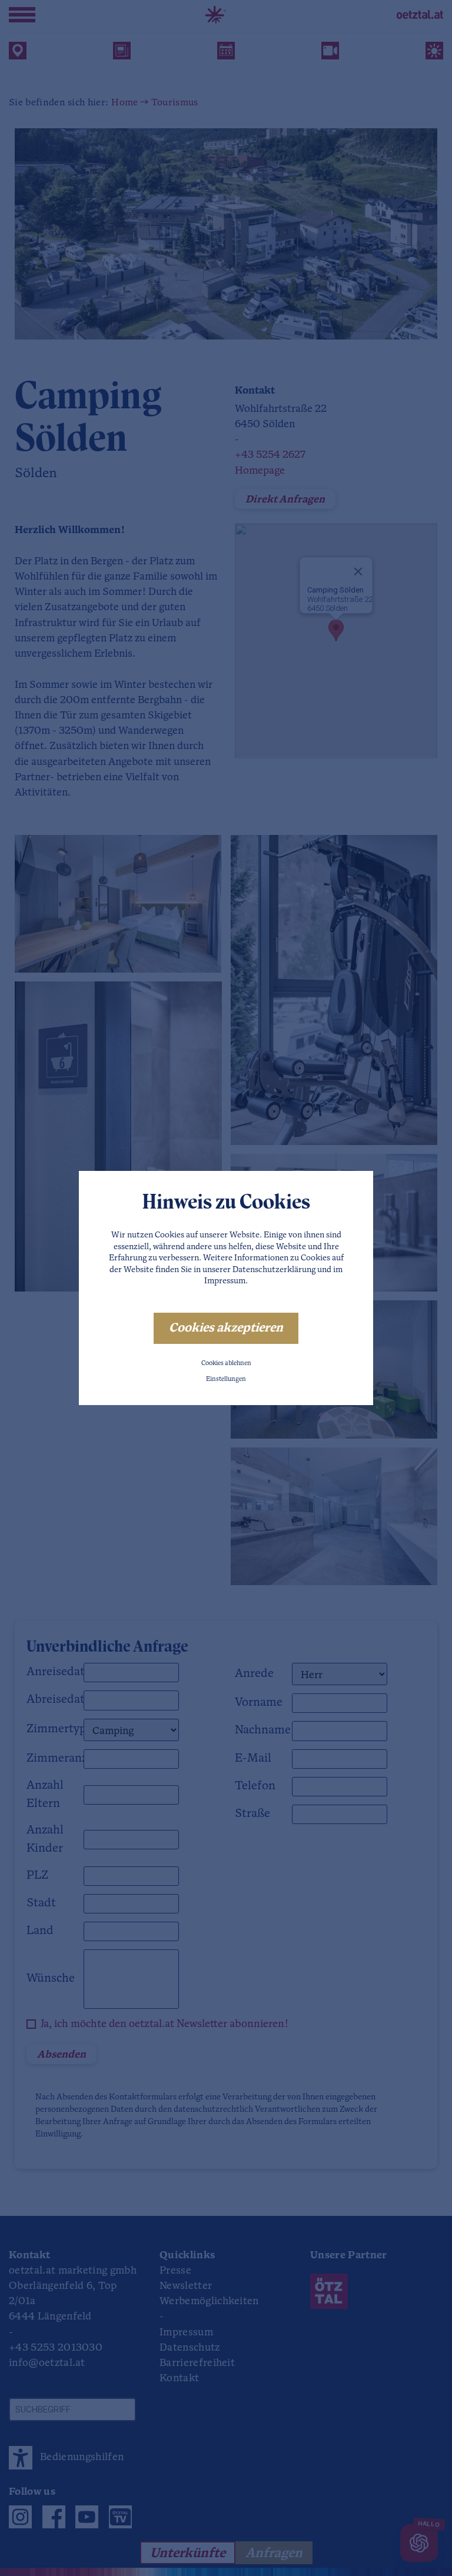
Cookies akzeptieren (226, 1328)
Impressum (225, 1281)
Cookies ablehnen (226, 1364)
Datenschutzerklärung (274, 1270)
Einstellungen (226, 1379)
